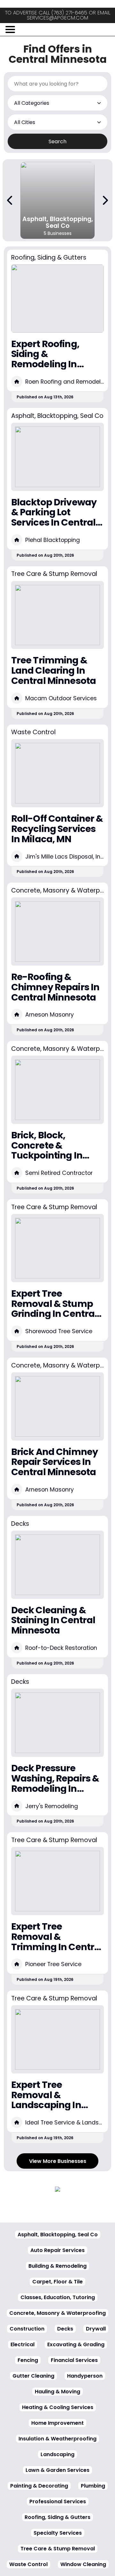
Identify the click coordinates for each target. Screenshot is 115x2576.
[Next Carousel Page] (105, 200)
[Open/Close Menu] (10, 29)
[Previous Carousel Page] (10, 200)
